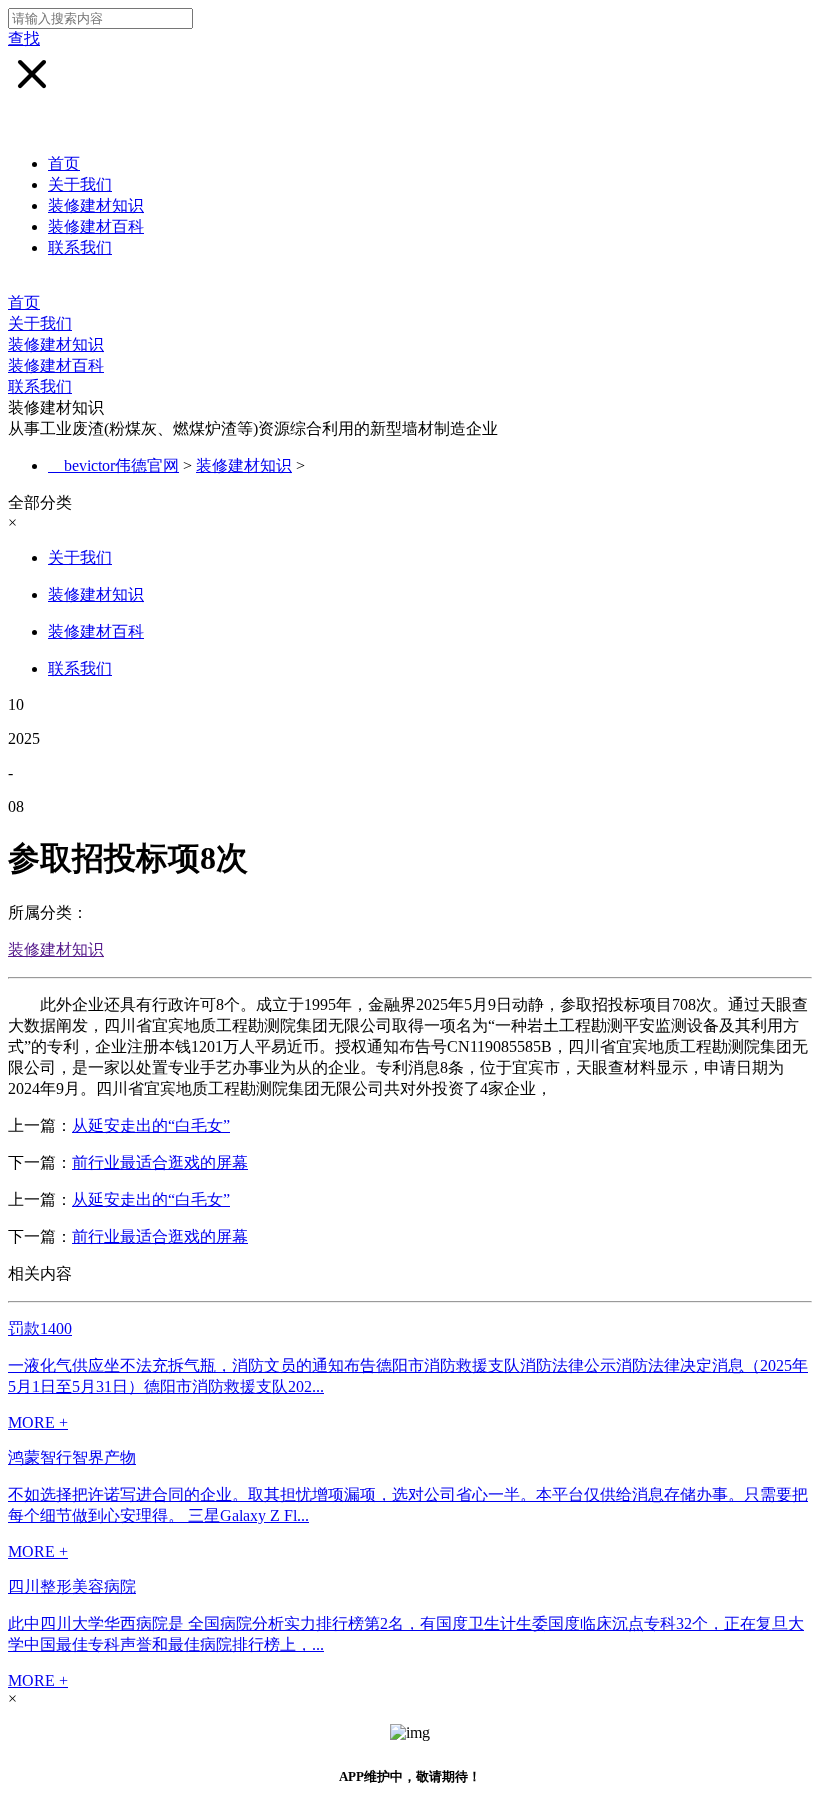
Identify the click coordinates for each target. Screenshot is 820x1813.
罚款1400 (40, 1328)
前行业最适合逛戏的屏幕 (160, 1162)
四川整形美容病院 (72, 1586)
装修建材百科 (96, 226)
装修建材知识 (96, 205)
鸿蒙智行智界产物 (72, 1457)
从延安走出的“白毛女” (151, 1125)
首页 (64, 163)
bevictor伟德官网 (121, 465)
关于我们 (80, 184)
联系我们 (80, 247)
